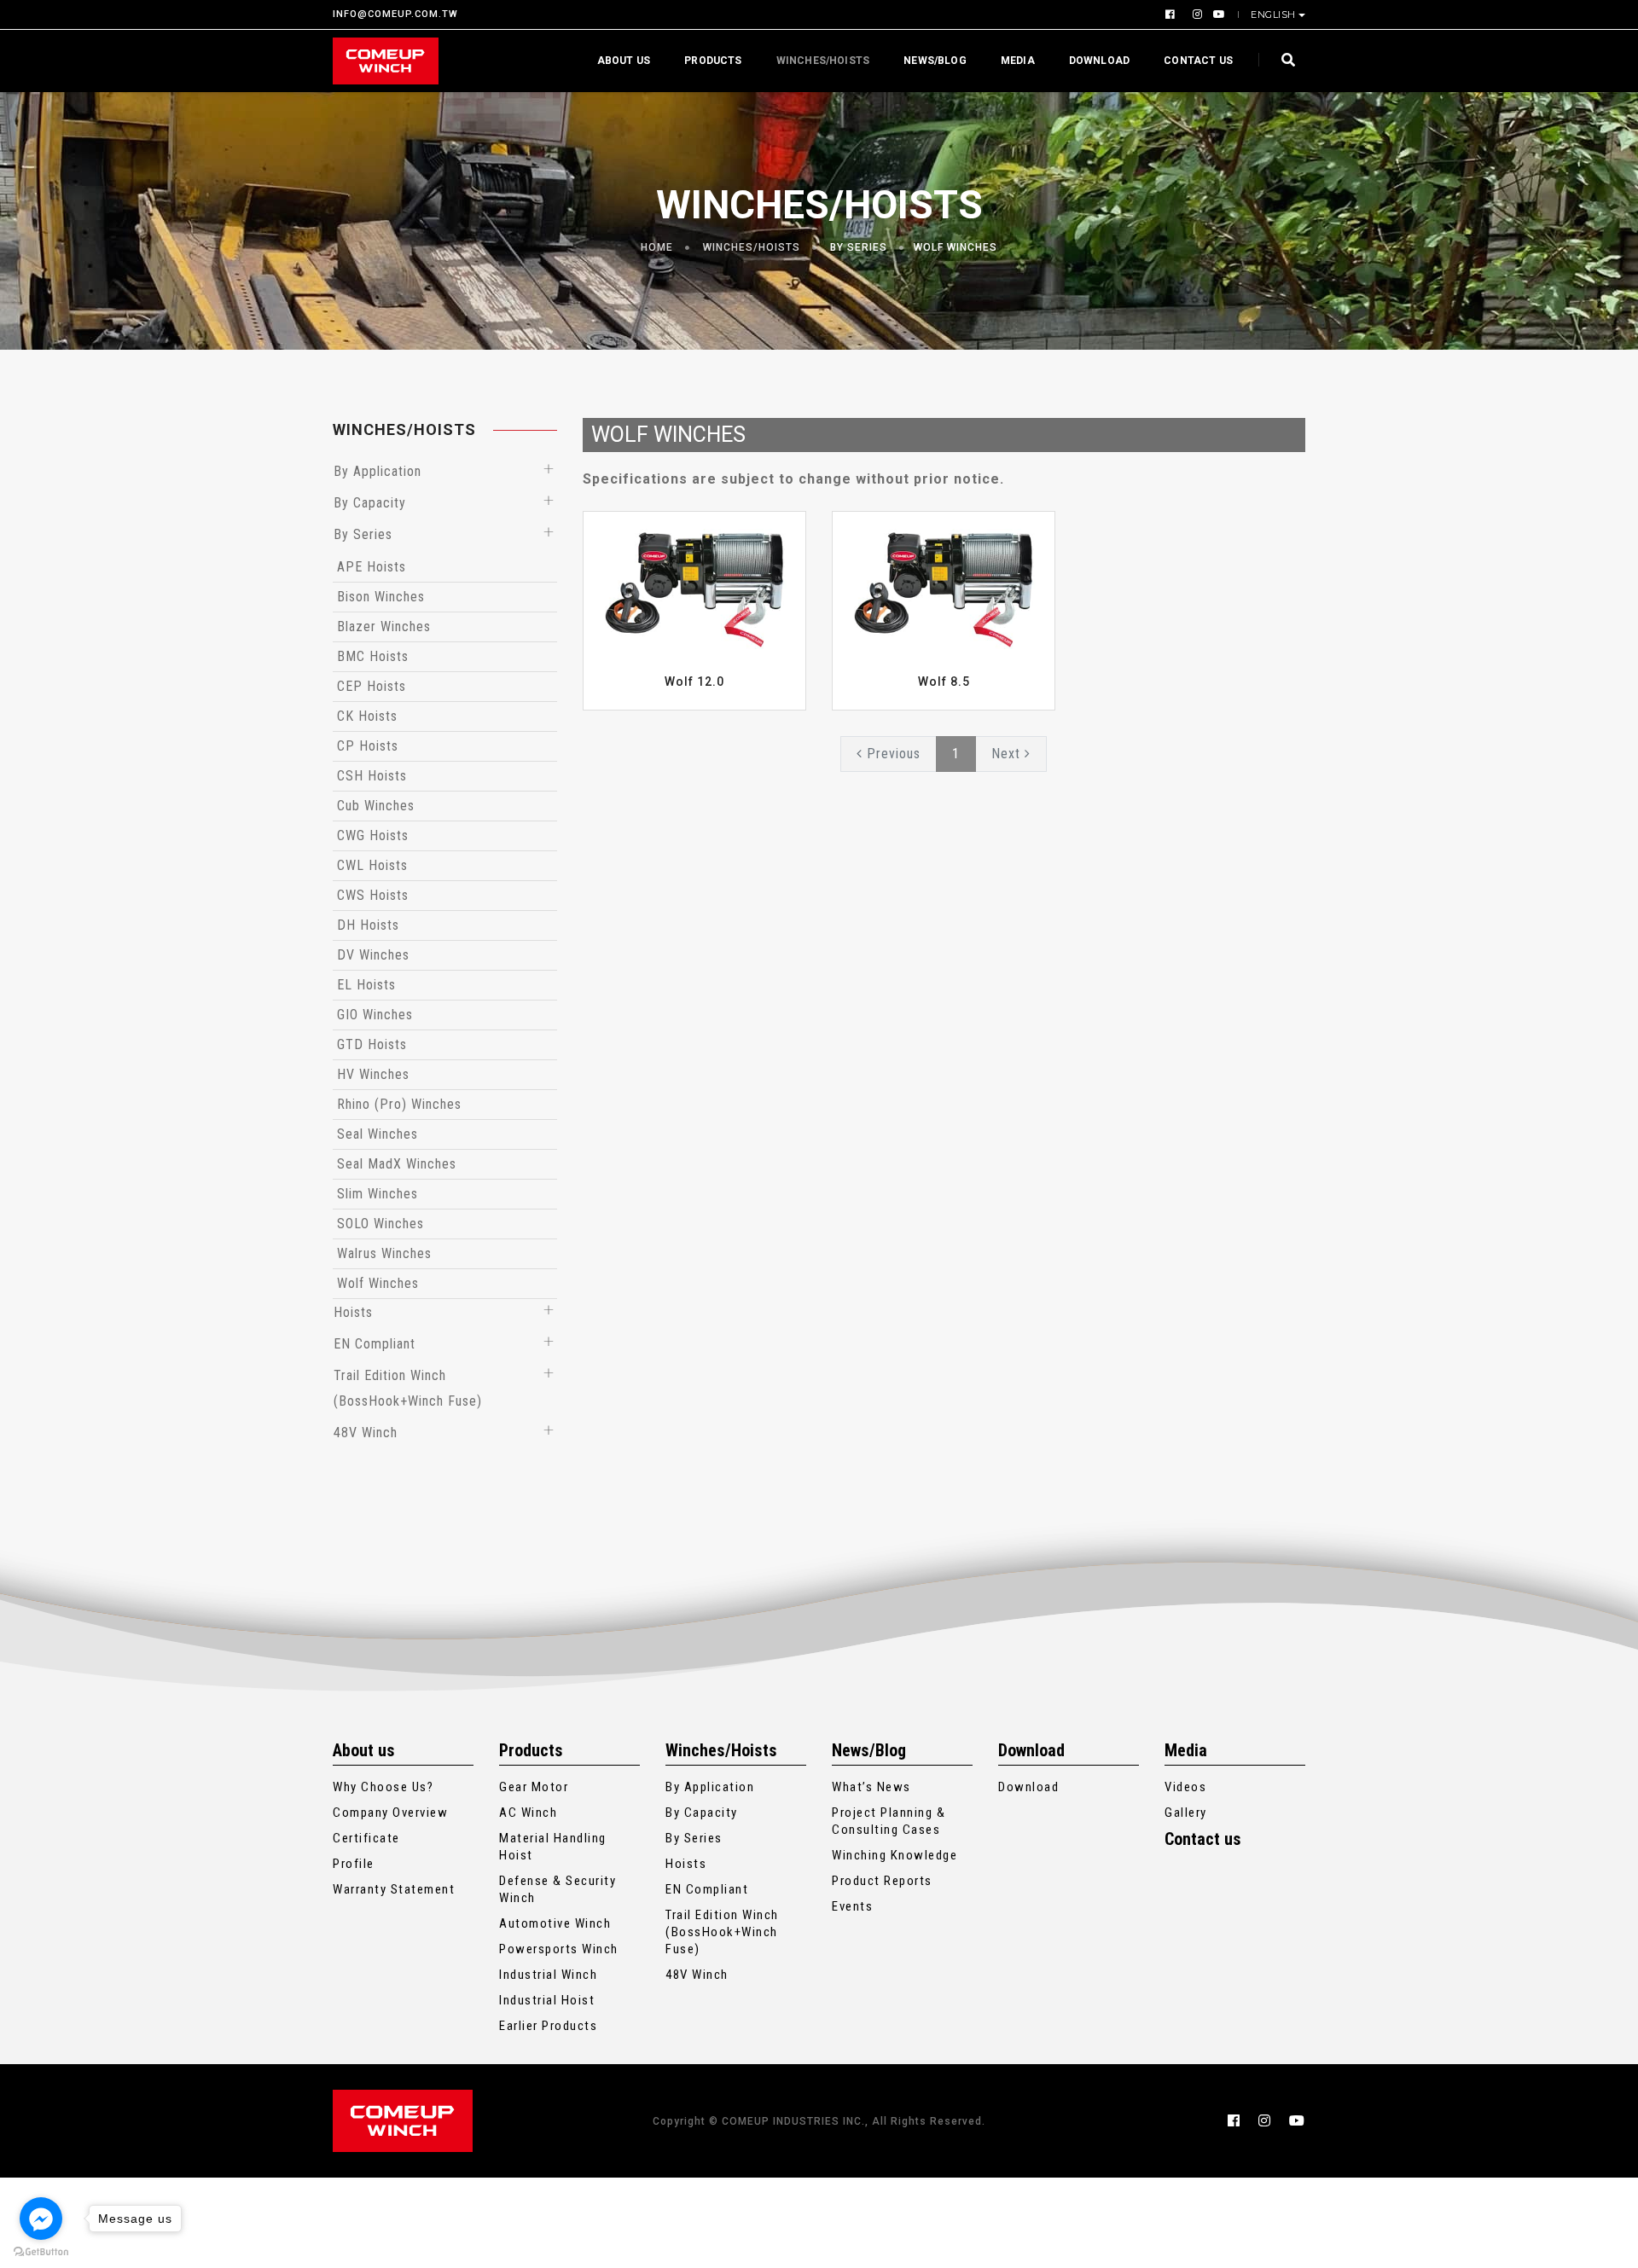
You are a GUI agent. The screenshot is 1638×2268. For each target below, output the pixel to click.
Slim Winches (378, 1194)
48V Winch (366, 1433)
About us (624, 61)
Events (852, 1906)
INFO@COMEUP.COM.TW (395, 15)
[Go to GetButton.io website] (41, 2251)
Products (713, 61)
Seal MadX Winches (397, 1164)
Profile (354, 1864)
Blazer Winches (384, 626)
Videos (1185, 1787)
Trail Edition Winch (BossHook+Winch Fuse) (722, 1932)
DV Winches (373, 955)
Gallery (1186, 1813)
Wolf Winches (955, 247)
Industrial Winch (548, 1975)
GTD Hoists (372, 1044)
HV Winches (373, 1074)
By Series (859, 247)
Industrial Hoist (547, 2000)
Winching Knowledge (895, 1855)
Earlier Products (548, 2026)
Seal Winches (378, 1134)
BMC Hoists (373, 656)
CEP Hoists (372, 686)
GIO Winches (375, 1015)
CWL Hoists (372, 865)
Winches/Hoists (823, 61)
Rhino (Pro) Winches (399, 1104)
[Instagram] (1196, 15)
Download (1099, 61)
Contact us (1198, 61)
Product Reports (882, 1881)
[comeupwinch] (386, 61)
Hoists (353, 1312)
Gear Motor (534, 1787)
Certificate (366, 1838)
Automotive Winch (555, 1923)
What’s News (871, 1787)
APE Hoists (372, 567)
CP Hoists (368, 746)
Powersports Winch (559, 1949)
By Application (378, 471)
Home (657, 247)
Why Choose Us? (383, 1787)
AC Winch (528, 1813)
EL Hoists (366, 985)
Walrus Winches (384, 1253)
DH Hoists (368, 925)
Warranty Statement (394, 1889)
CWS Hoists (373, 895)
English (1273, 15)
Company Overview (390, 1813)
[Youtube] (1216, 15)
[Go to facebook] (41, 2219)
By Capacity (370, 503)
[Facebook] (1172, 15)
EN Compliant (375, 1344)
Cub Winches (376, 806)
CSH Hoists (372, 776)
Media (1018, 61)
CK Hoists (367, 716)
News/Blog (935, 61)
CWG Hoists (373, 835)
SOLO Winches (380, 1224)
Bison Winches (381, 597)
